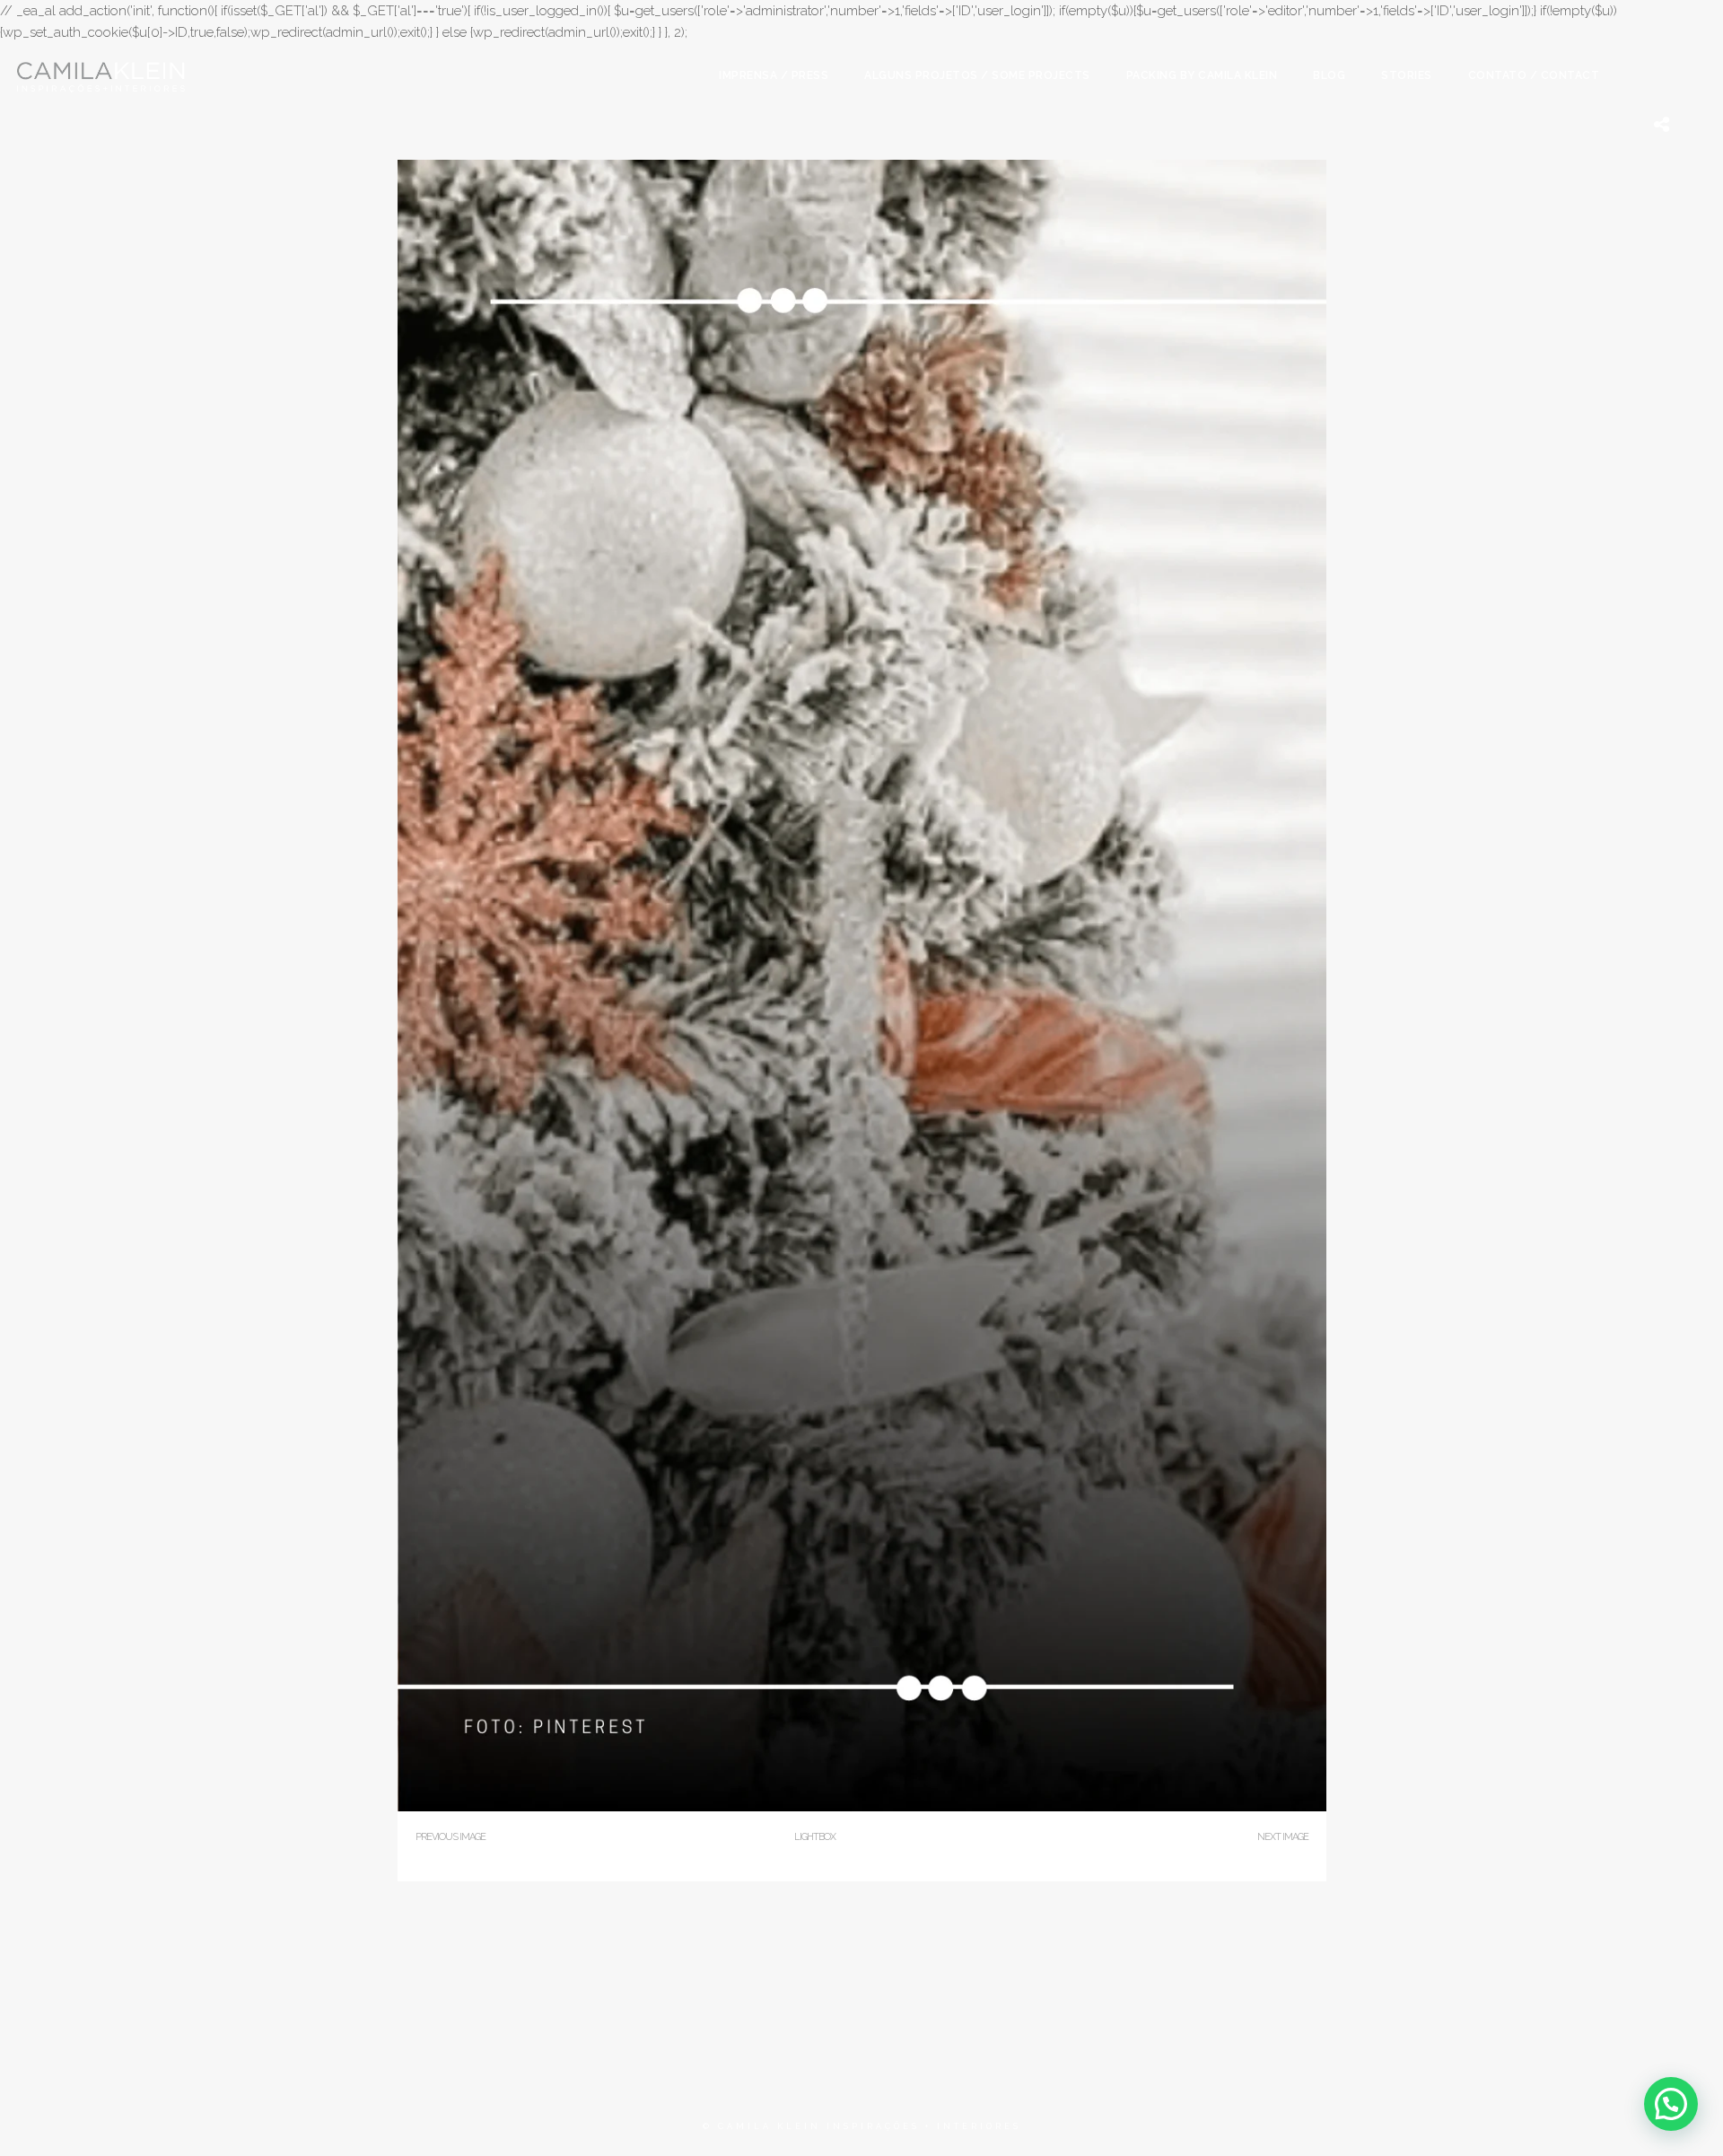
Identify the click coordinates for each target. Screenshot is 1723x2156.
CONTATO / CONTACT (1534, 75)
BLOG (1329, 75)
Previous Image (450, 1837)
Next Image (1283, 1837)
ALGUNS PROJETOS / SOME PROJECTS (977, 75)
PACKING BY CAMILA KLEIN (1202, 75)
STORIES (1407, 75)
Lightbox (815, 1837)
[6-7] (862, 1807)
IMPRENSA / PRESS (774, 75)
